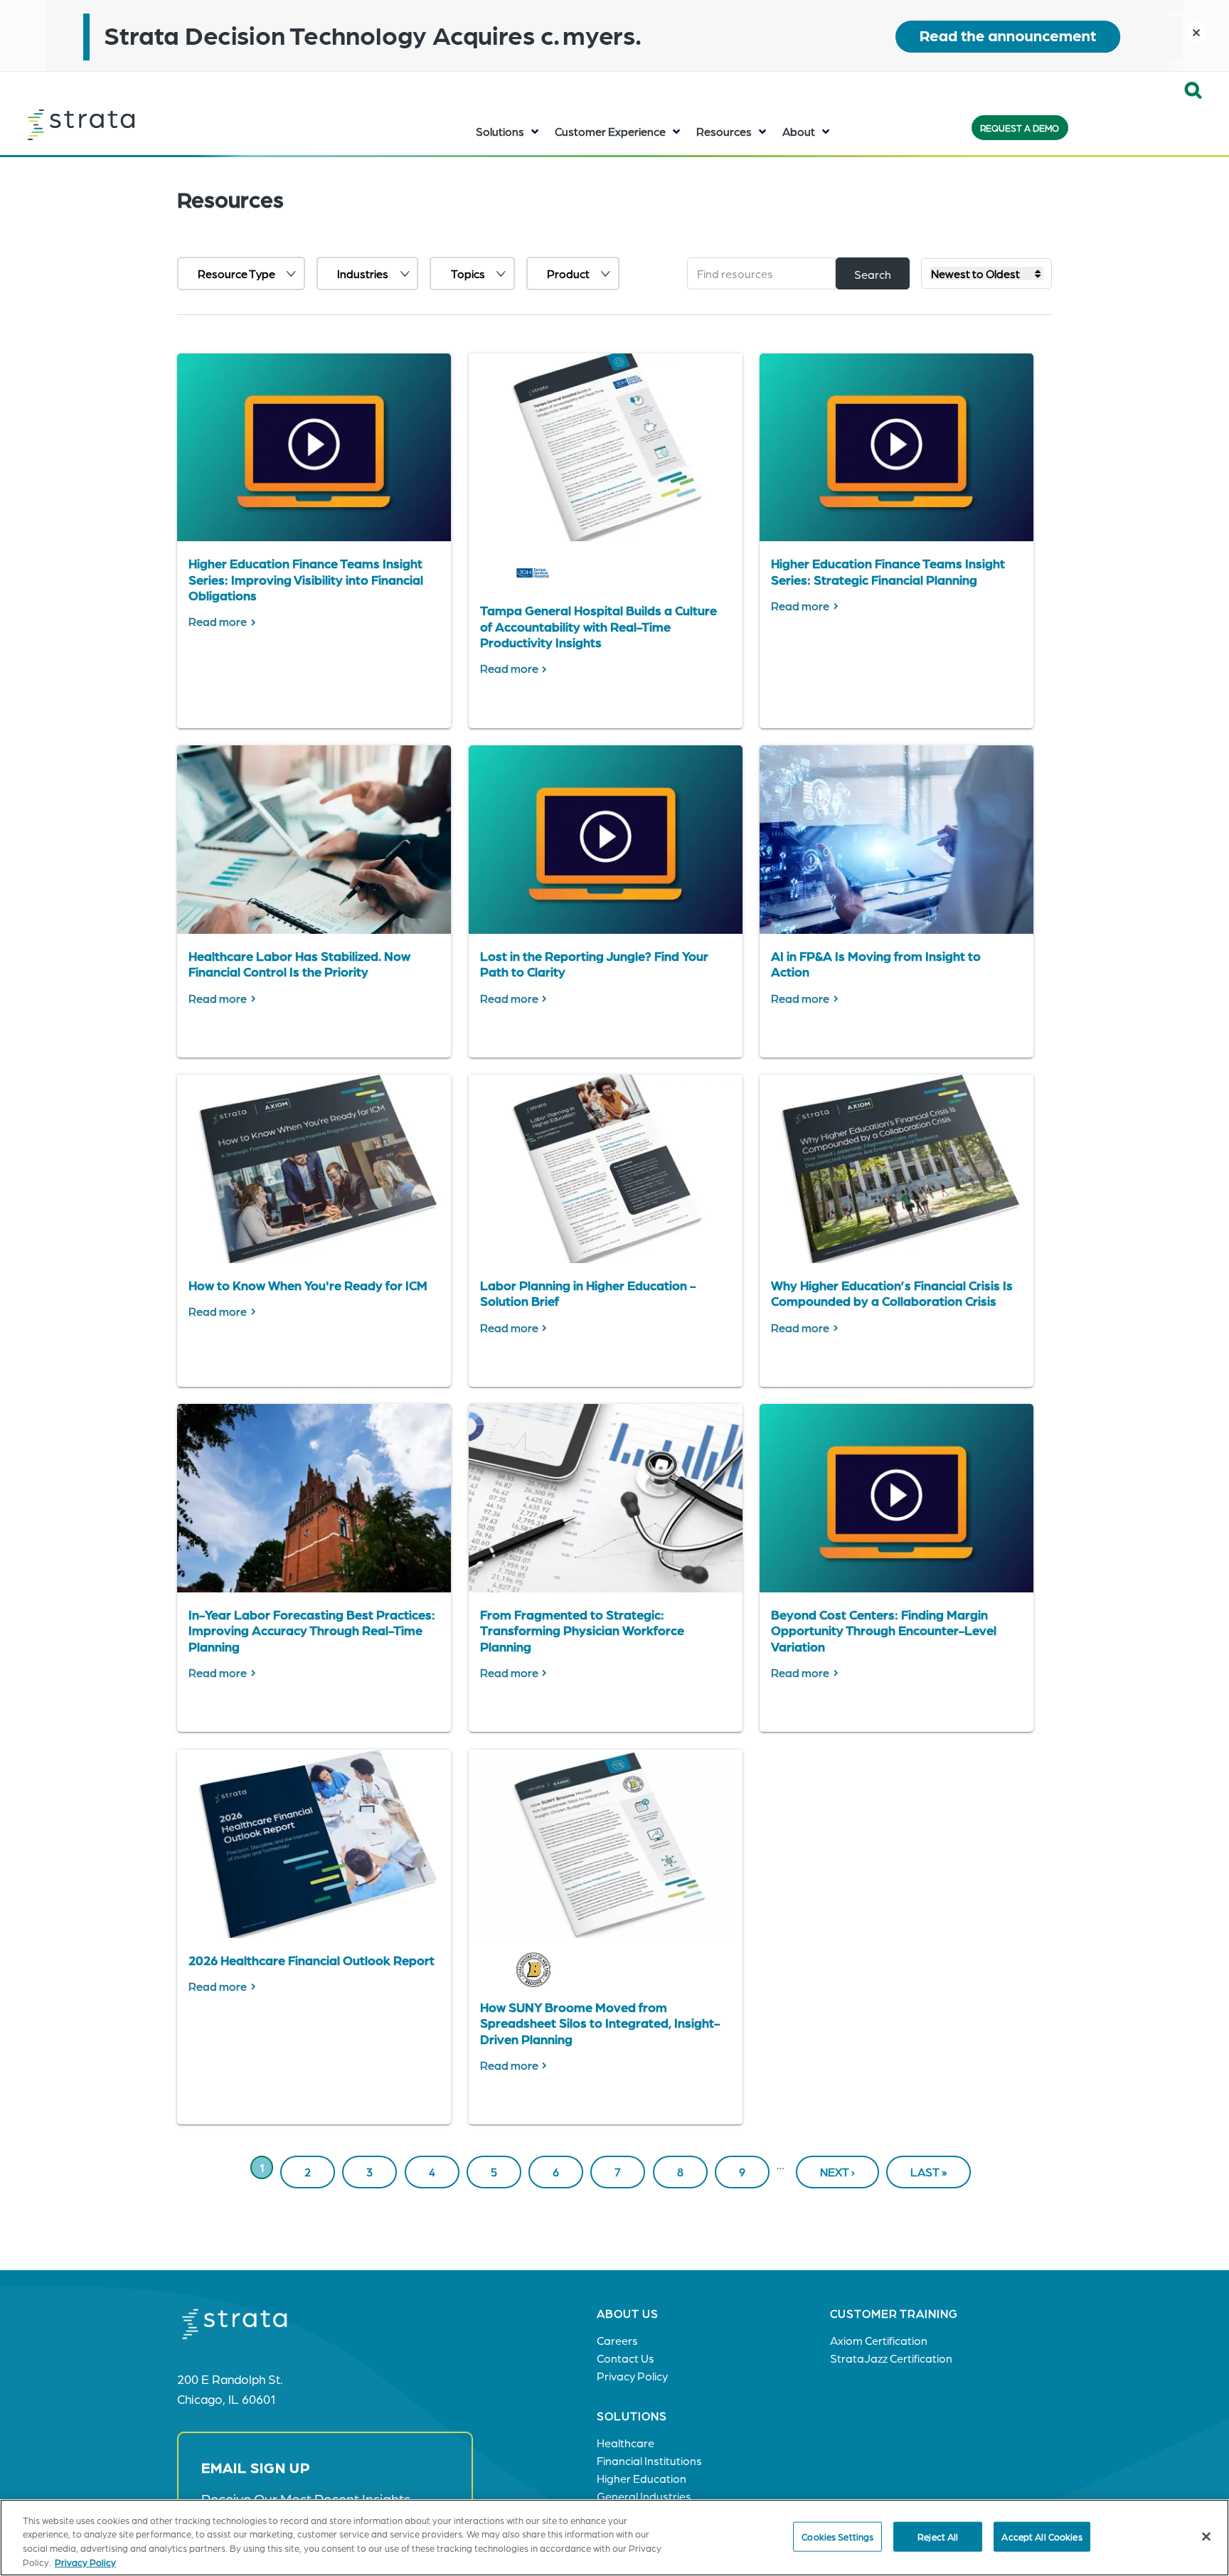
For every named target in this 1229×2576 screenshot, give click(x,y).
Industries (363, 273)
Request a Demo (1020, 128)
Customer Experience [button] (610, 131)
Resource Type (236, 273)
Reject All (938, 2537)
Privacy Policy (85, 2561)
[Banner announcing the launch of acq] (614, 36)
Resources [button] (724, 131)
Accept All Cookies (1042, 2537)
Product (568, 273)
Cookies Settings (837, 2537)
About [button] (799, 131)
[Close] (1206, 2536)
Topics (468, 273)
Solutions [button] (500, 131)
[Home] (117, 124)
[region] (614, 2538)
